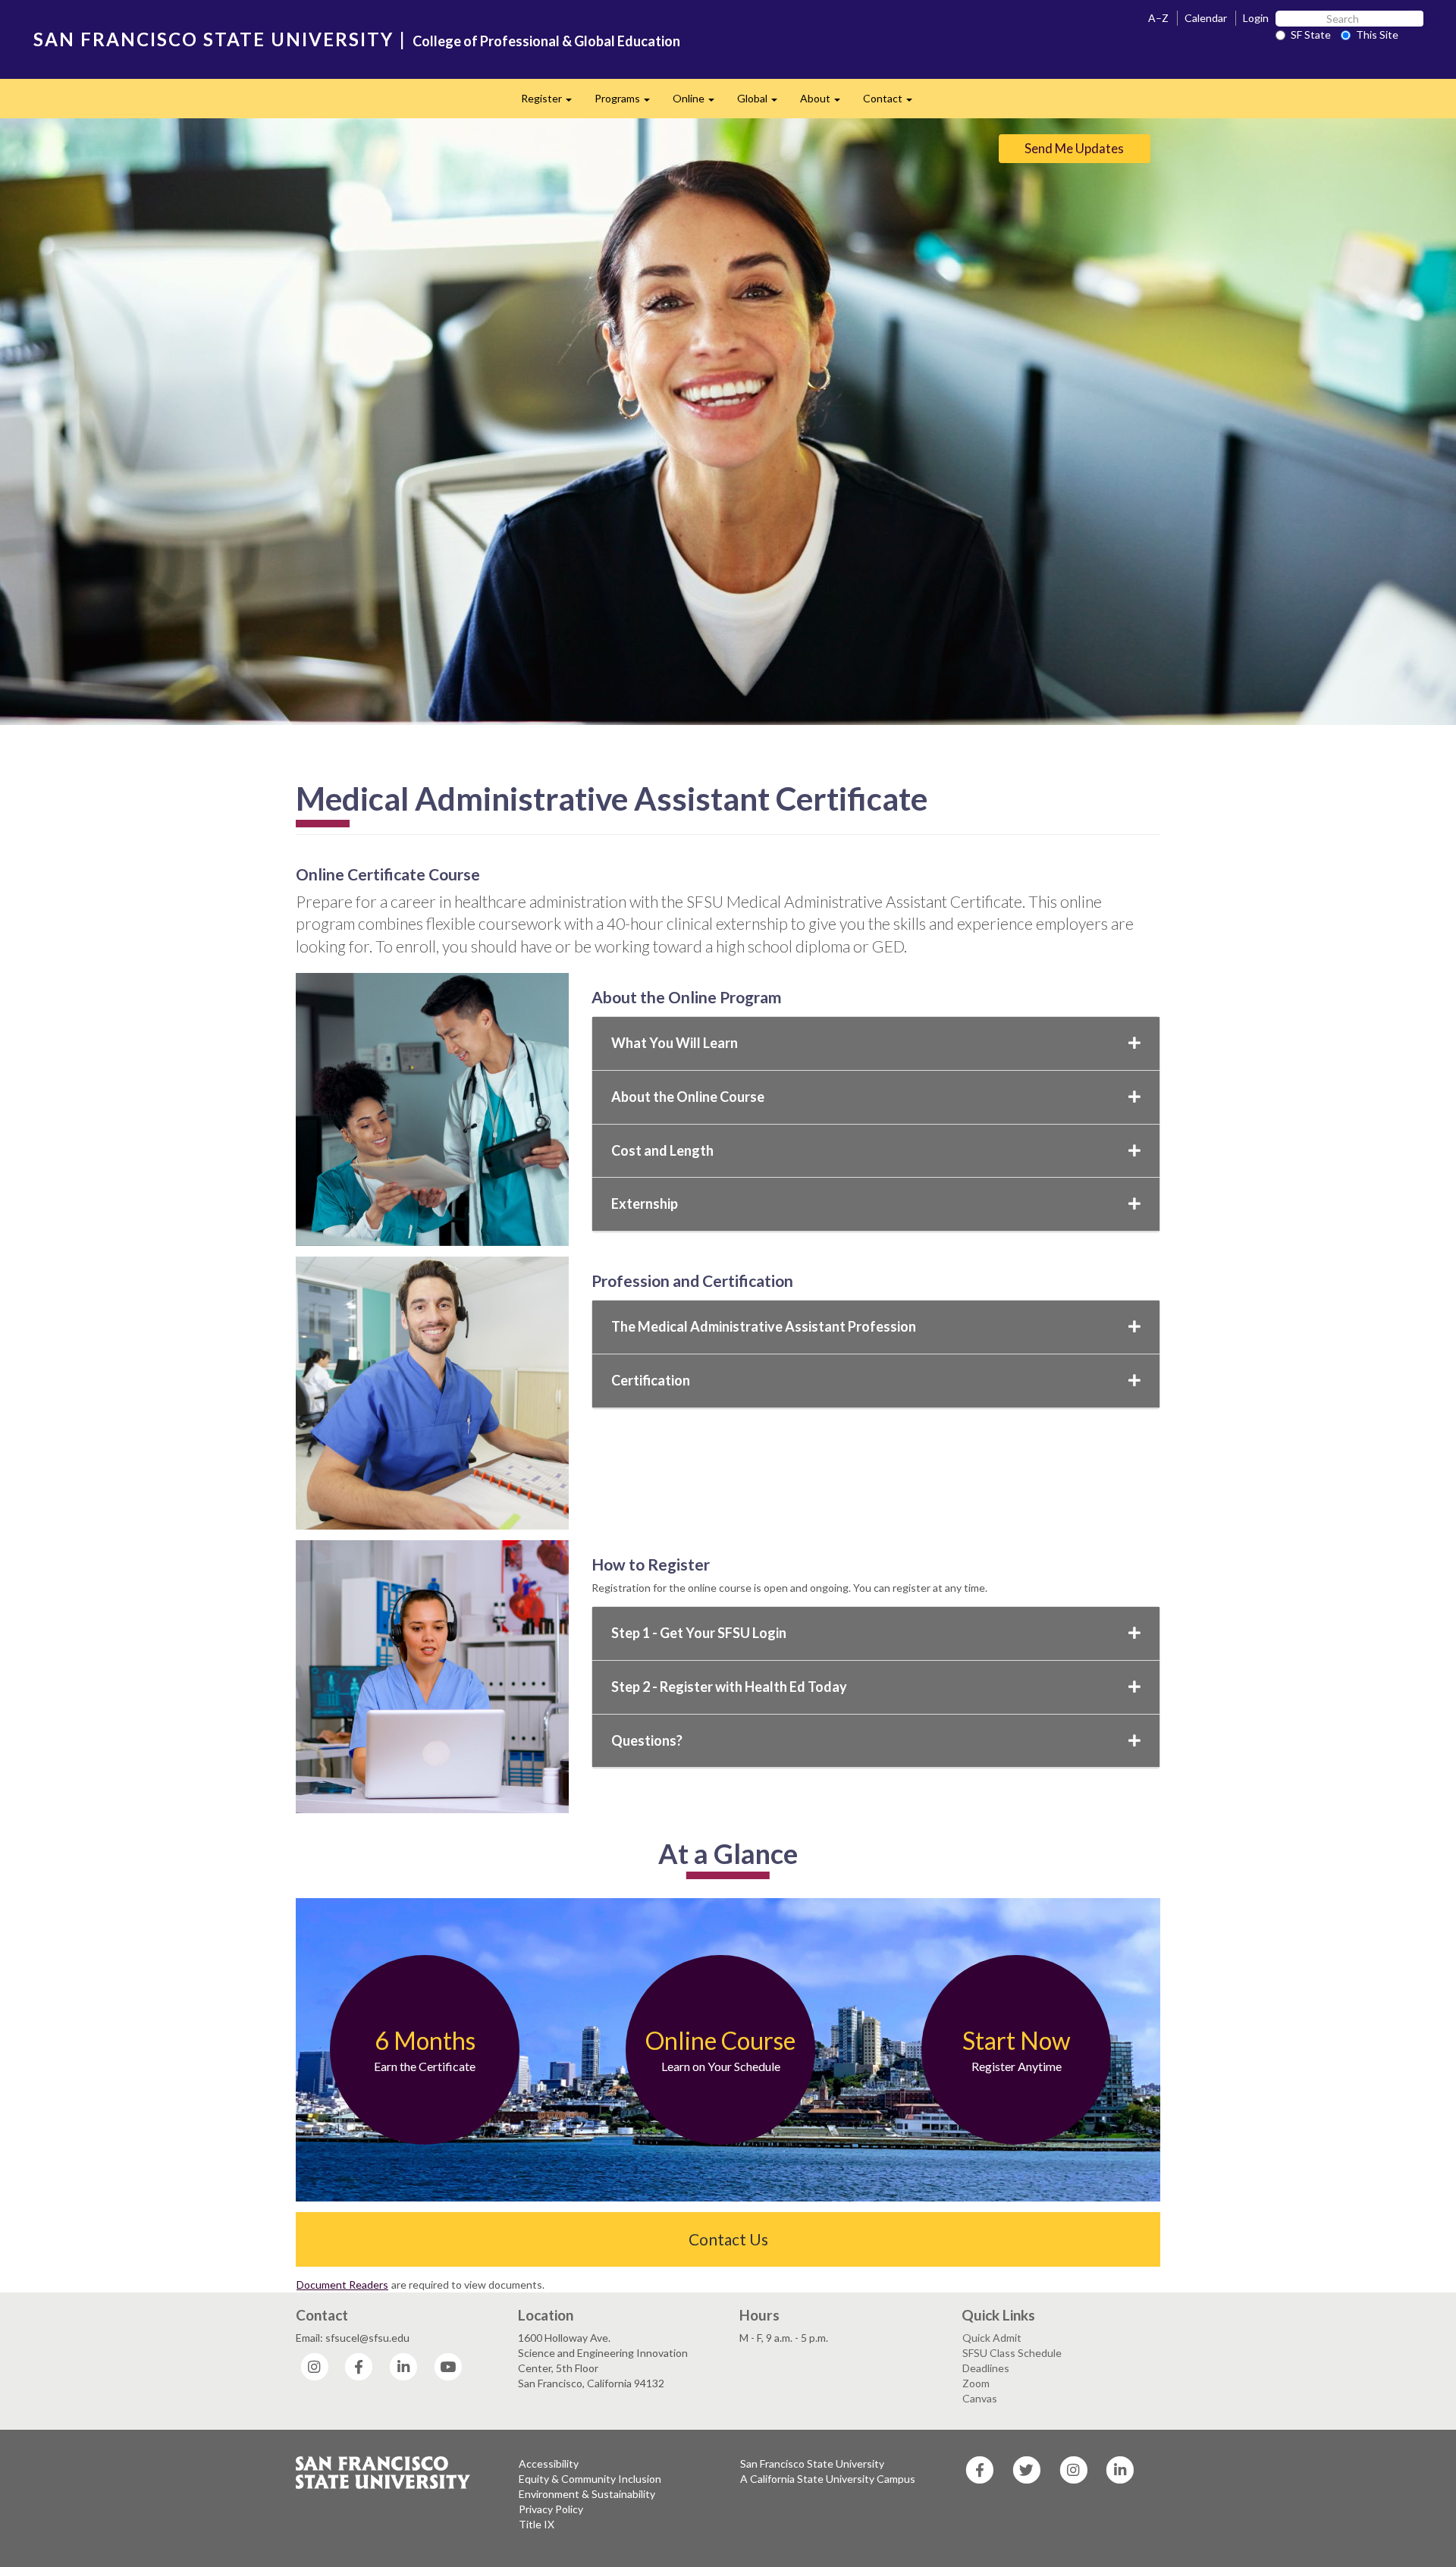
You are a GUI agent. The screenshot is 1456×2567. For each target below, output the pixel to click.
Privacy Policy (551, 2509)
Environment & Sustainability (587, 2494)
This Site (1377, 35)
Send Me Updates (1074, 148)
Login (1256, 18)
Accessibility (549, 2463)
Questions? (647, 1740)
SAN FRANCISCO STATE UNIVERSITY (213, 39)
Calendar (1206, 18)
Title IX (537, 2524)
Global (763, 103)
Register (552, 103)
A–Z (1158, 18)
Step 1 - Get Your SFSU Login (699, 1633)
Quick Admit (992, 2338)
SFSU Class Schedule (1012, 2353)
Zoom (976, 2383)
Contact (893, 103)
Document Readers (342, 2285)
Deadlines (986, 2368)
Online (699, 103)
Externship (645, 1203)
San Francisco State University (812, 2463)
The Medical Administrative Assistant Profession (764, 1326)
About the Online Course (688, 1097)
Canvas (980, 2398)
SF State (1311, 35)
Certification (651, 1380)
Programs (628, 103)
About (826, 103)
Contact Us (728, 2239)
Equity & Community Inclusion (590, 2479)
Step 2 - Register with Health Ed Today (729, 1687)
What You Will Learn (675, 1043)
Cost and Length (662, 1150)
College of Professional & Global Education (546, 41)
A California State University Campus (828, 2479)
